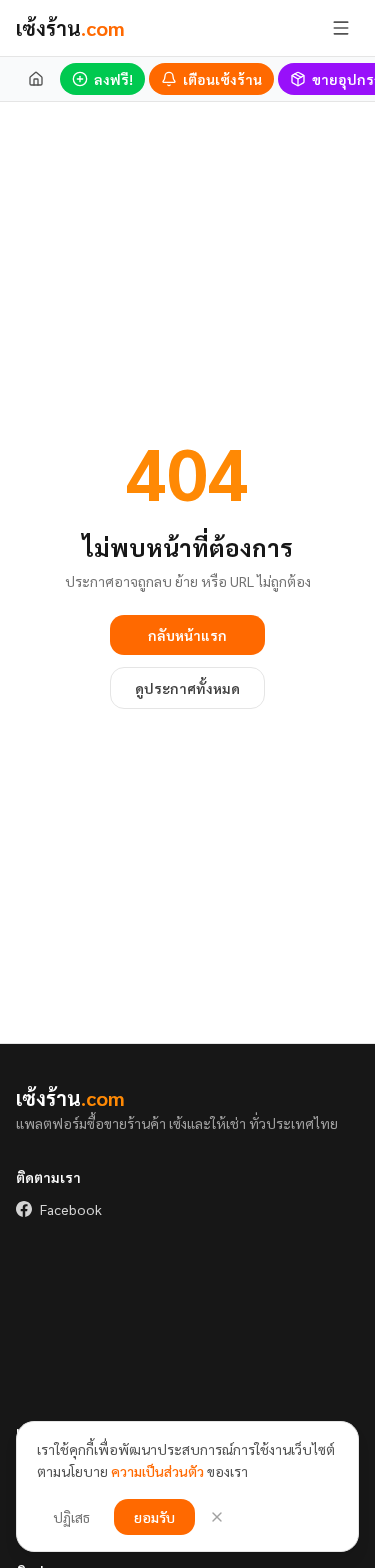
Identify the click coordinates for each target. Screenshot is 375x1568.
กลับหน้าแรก (187, 635)
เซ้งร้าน (70, 28)
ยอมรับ (154, 1517)
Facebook (71, 1209)
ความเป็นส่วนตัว (157, 1471)
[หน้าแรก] (36, 79)
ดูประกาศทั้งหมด (187, 688)
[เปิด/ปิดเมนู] (341, 28)
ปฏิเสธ (71, 1517)
